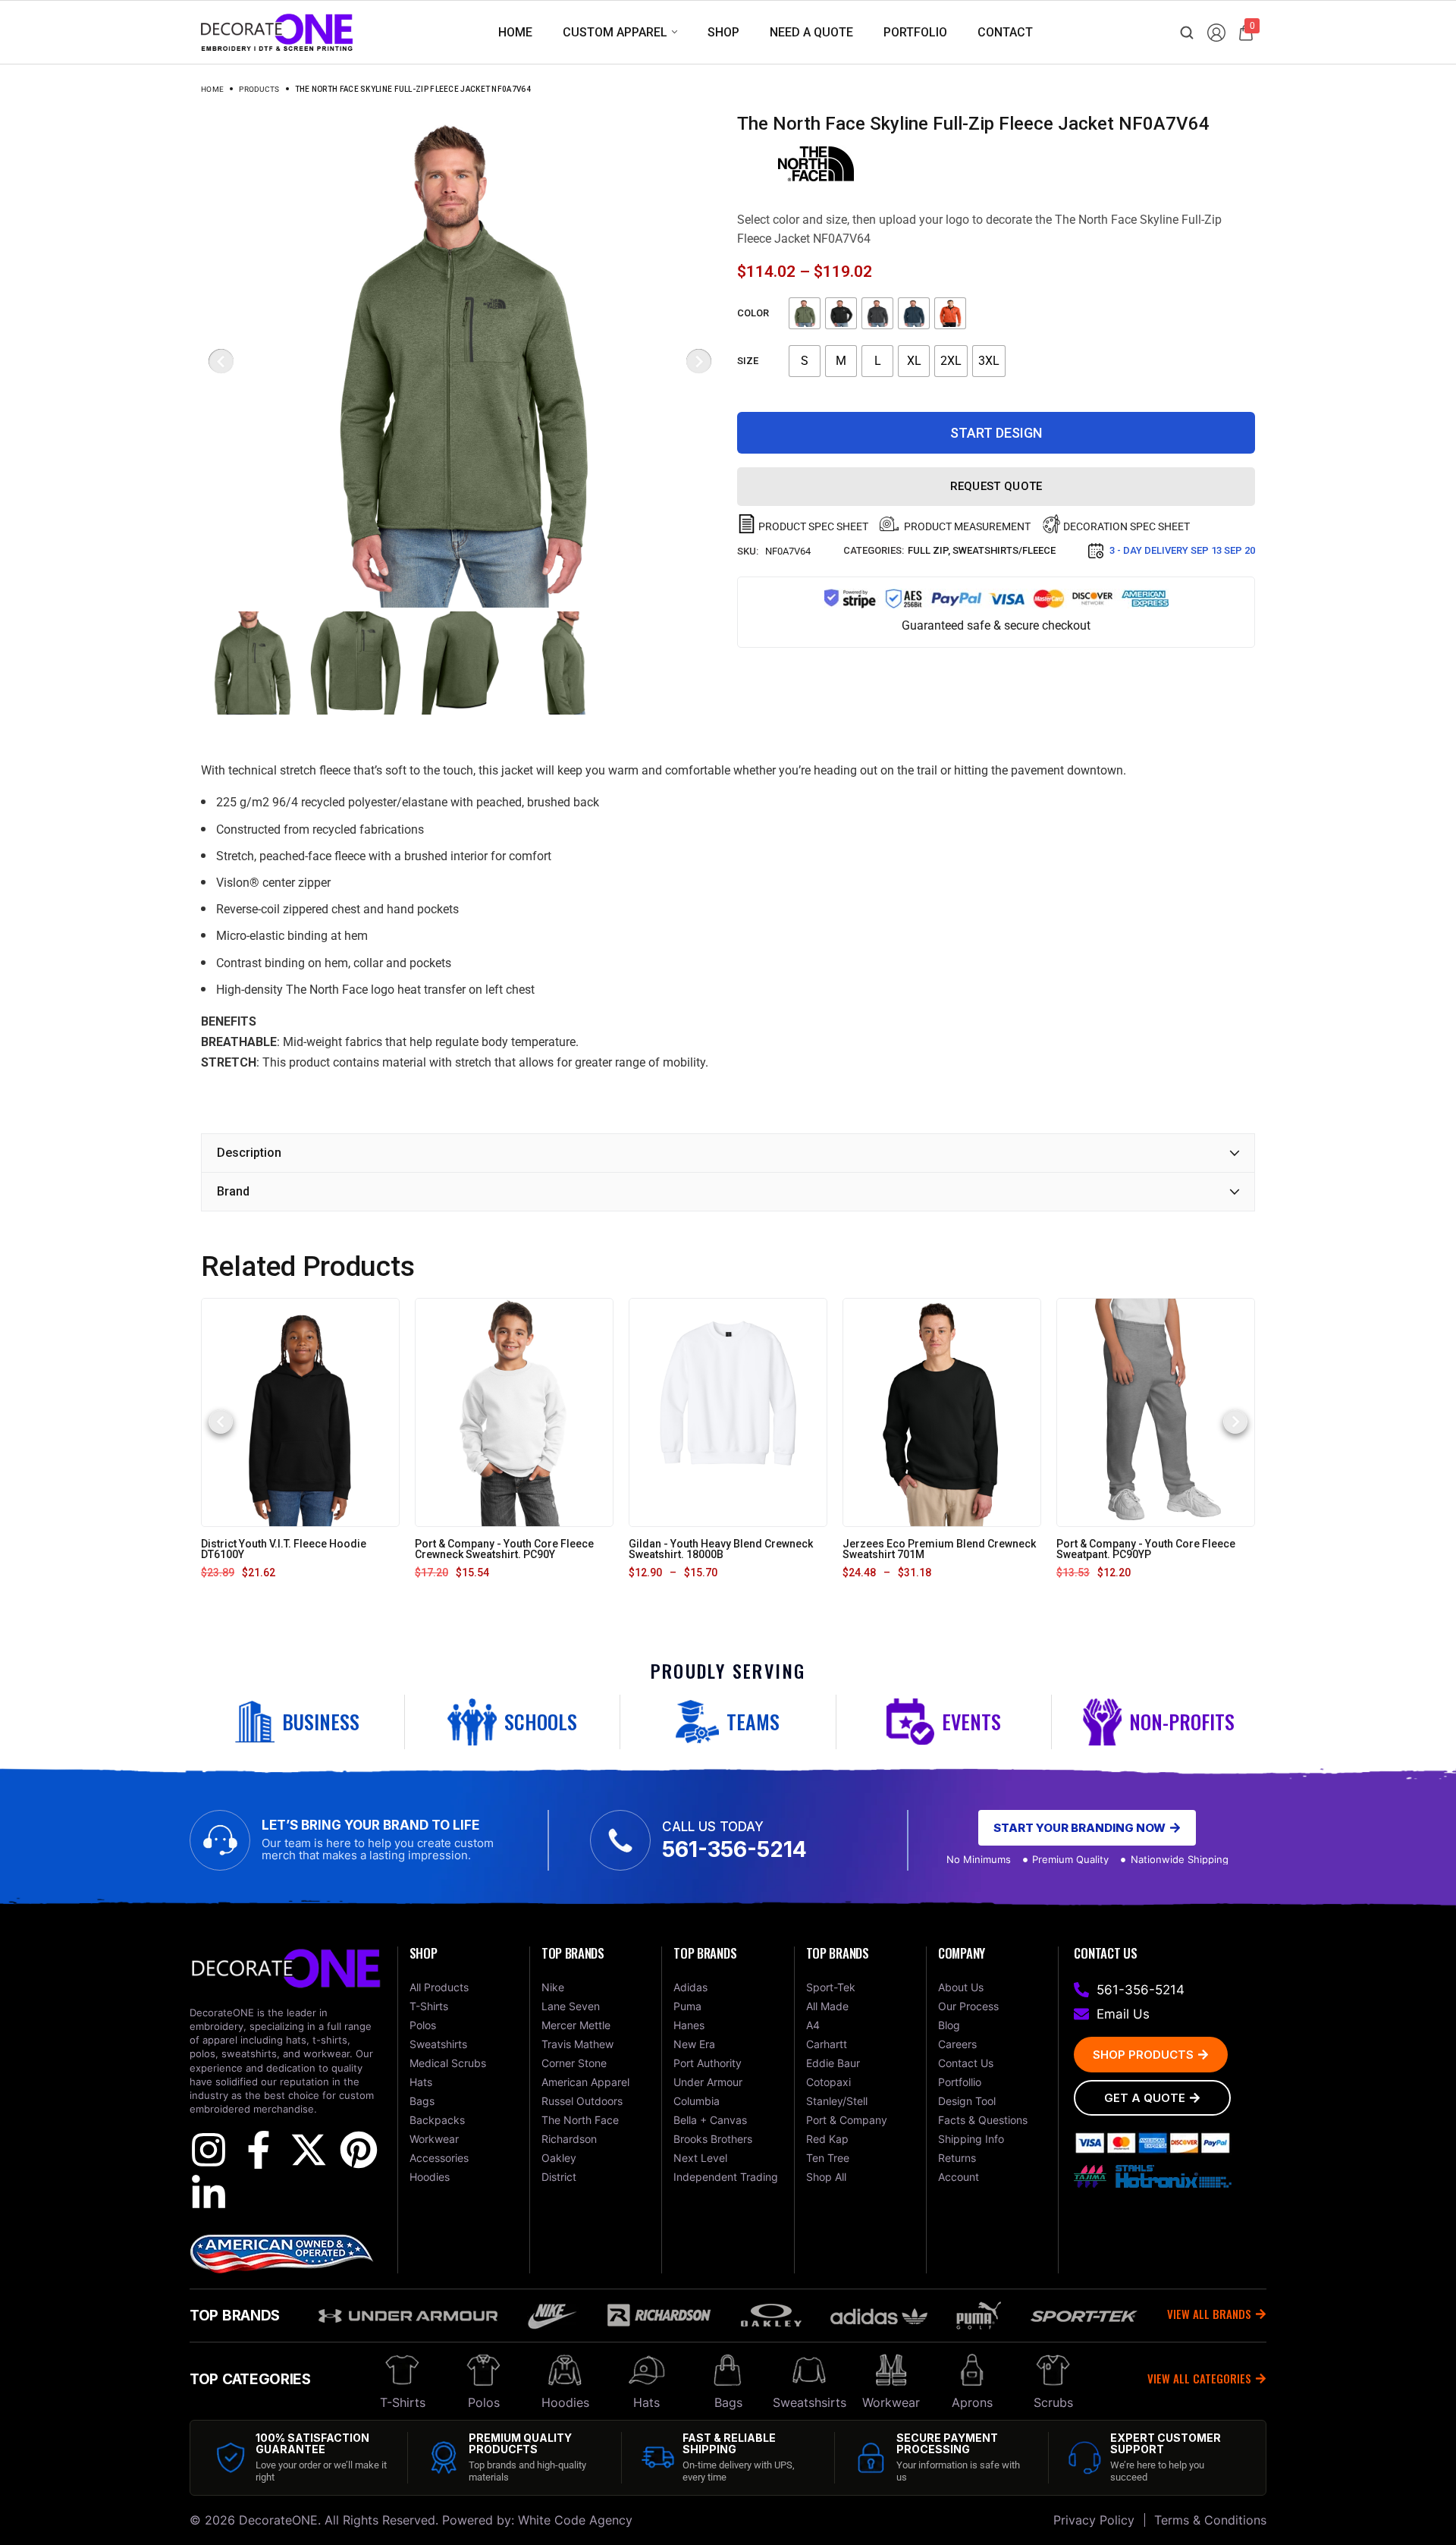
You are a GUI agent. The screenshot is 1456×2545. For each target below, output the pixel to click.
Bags (728, 2402)
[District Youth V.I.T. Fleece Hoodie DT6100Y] (300, 1412)
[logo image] (277, 31)
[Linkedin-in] (209, 2194)
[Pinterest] (359, 2150)
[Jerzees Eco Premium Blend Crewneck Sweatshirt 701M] (942, 1412)
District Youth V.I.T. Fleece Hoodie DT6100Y (284, 1549)
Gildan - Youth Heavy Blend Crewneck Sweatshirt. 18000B (721, 1549)
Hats (646, 2402)
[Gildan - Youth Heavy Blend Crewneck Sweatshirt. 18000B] (728, 1412)
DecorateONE (278, 2520)
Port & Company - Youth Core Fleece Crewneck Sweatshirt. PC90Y (504, 1549)
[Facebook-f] (259, 2150)
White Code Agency (575, 2520)
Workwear (891, 2402)
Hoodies (565, 2402)
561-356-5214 (734, 1849)
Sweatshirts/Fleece (1004, 550)
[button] (221, 1422)
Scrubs (1053, 2402)
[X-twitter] (309, 2150)
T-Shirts (403, 2402)
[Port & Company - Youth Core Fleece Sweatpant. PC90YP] (1156, 1412)
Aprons (972, 2402)
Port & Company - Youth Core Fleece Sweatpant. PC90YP (1146, 1549)
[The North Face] (816, 164)
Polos (484, 2402)
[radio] (805, 313)
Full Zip (928, 550)
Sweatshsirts (810, 2402)
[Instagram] (209, 2150)
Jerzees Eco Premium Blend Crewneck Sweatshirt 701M (939, 1549)
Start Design (996, 433)
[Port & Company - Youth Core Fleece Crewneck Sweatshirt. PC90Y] (514, 1412)
